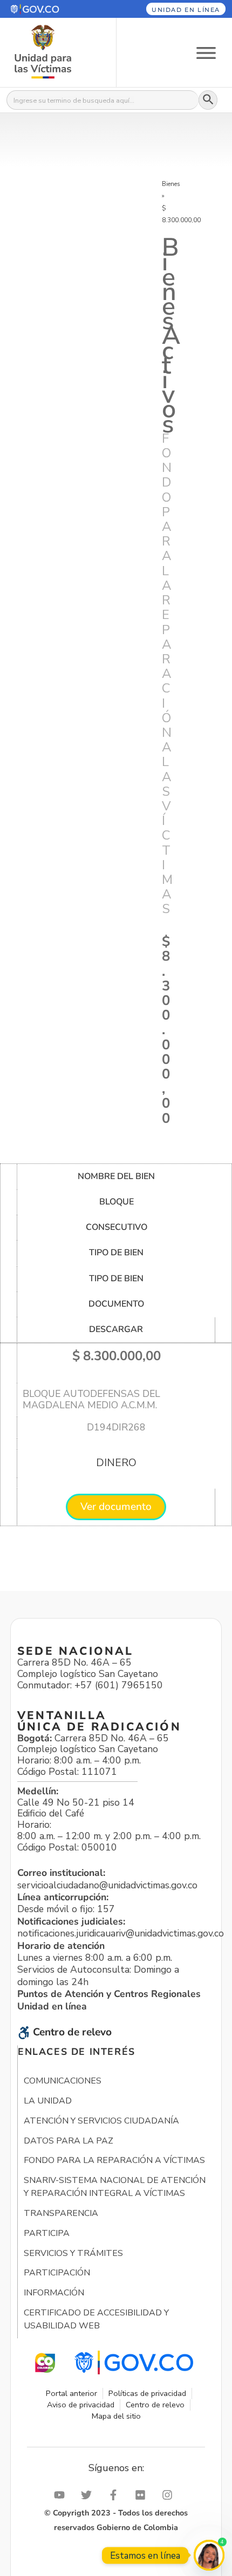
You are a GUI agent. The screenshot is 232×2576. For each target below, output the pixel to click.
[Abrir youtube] (62, 2495)
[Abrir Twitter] (89, 2495)
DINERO (116, 1463)
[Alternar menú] (206, 52)
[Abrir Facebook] (116, 2495)
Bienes (171, 184)
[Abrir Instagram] (170, 2495)
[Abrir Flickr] (143, 2495)
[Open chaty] (209, 2555)
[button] (50, 9)
